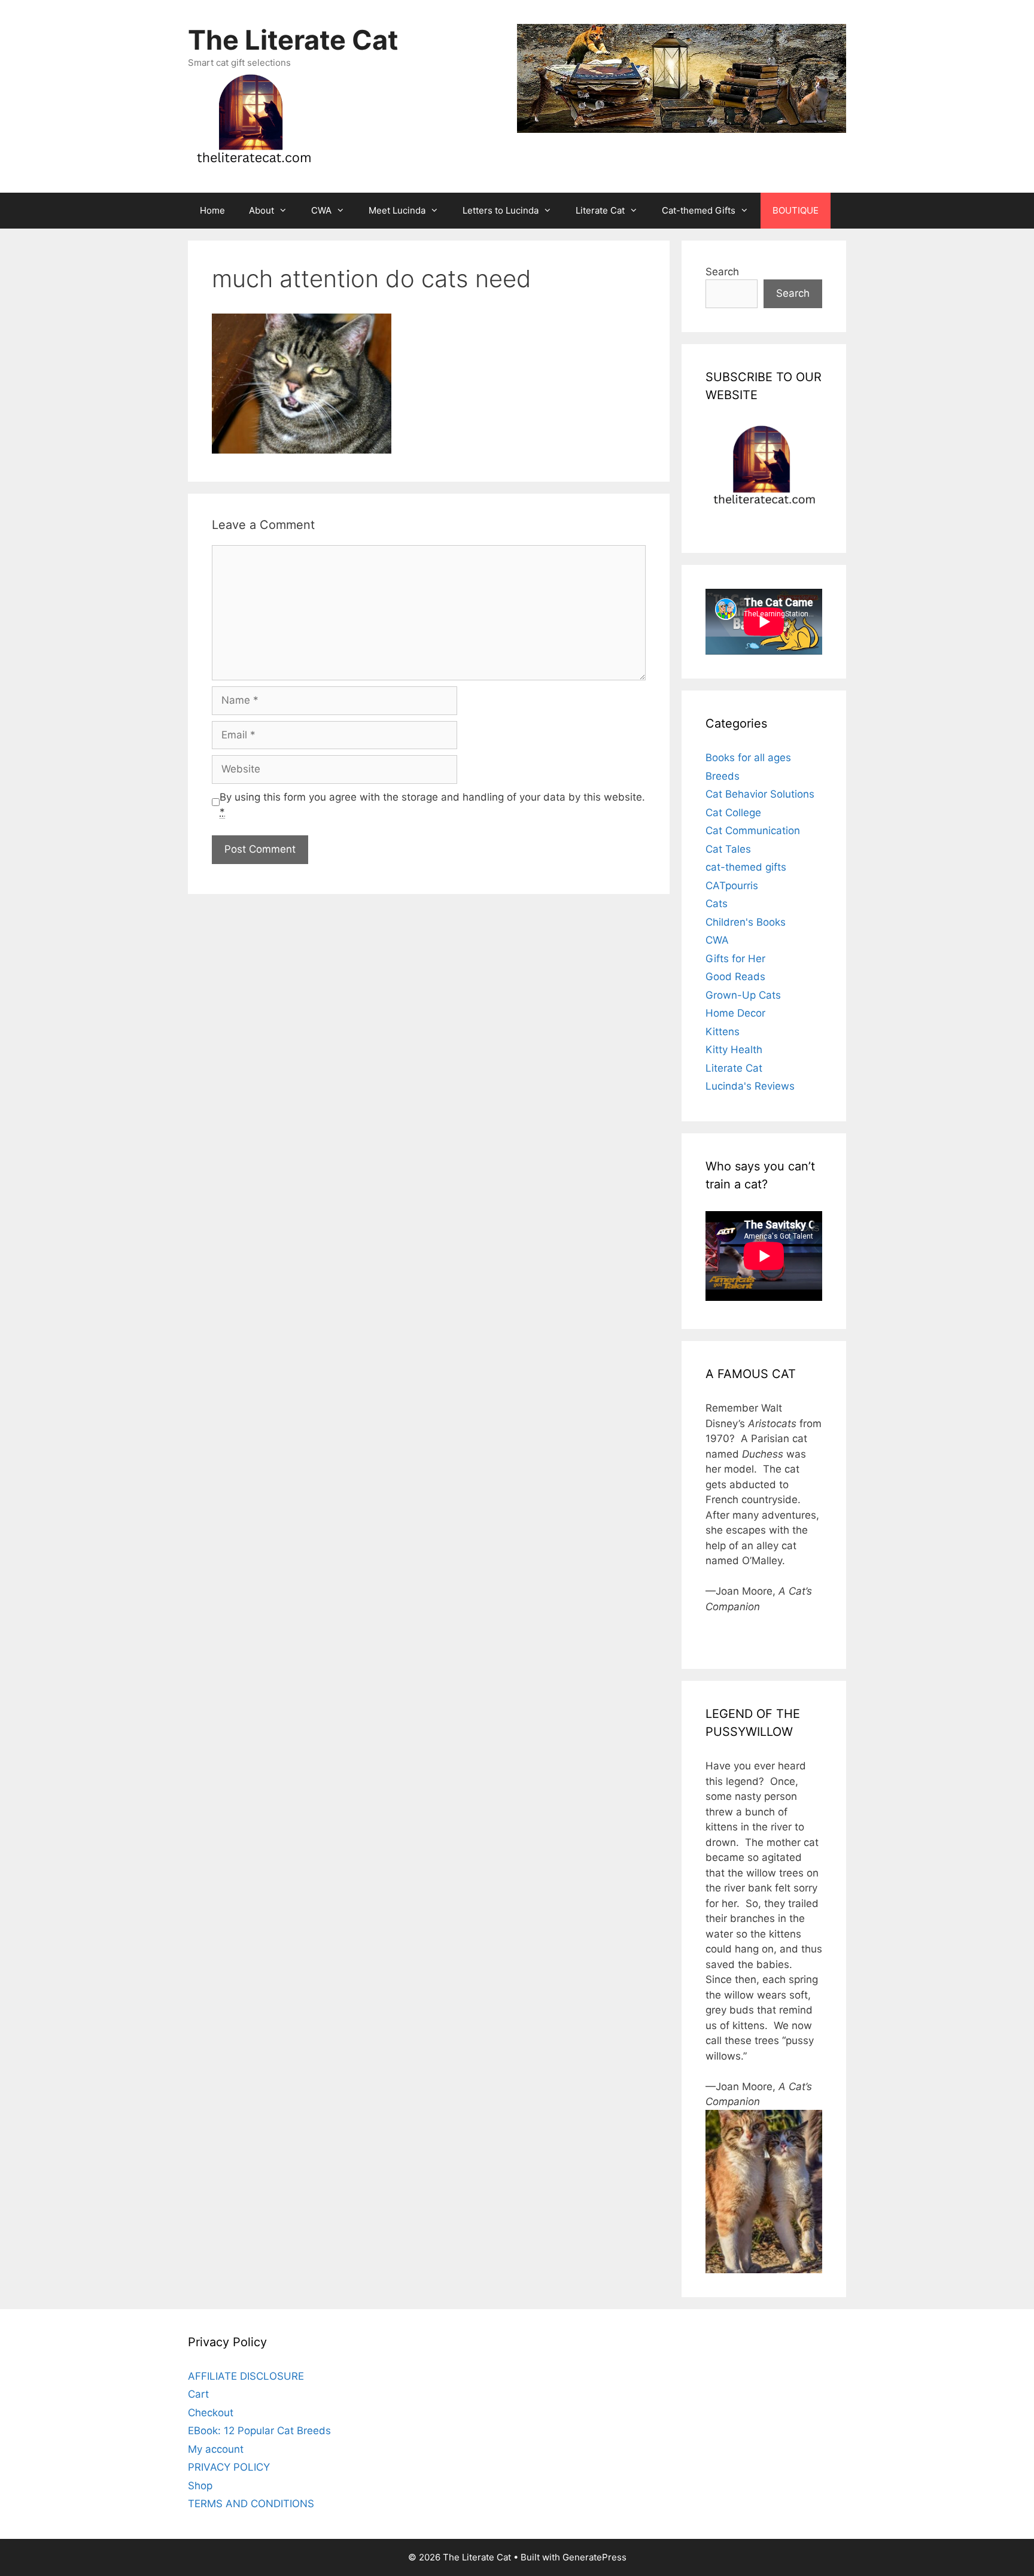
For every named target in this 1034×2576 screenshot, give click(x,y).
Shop (200, 2486)
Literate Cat (600, 210)
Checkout (211, 2413)
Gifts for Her (735, 959)
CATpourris (732, 886)
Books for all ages (748, 758)
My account (216, 2449)
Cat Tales (728, 849)
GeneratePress (594, 2557)
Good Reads (735, 977)
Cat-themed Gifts (699, 210)
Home (212, 210)
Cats (717, 904)
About (261, 210)
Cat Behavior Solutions (760, 794)
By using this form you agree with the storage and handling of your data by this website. (432, 805)
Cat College (733, 813)
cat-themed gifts (746, 867)
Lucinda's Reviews (750, 1086)
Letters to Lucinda (501, 210)
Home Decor (735, 1013)
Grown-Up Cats (743, 995)
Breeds (723, 776)
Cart (198, 2394)
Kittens (723, 1032)
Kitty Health (734, 1050)
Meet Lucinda (397, 210)
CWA (321, 210)
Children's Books (746, 922)
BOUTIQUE (796, 210)
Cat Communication (753, 831)
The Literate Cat (293, 40)
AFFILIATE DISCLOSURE (246, 2376)
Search (722, 272)
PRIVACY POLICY (229, 2467)
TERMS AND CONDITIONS (251, 2504)
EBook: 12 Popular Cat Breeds (259, 2431)
